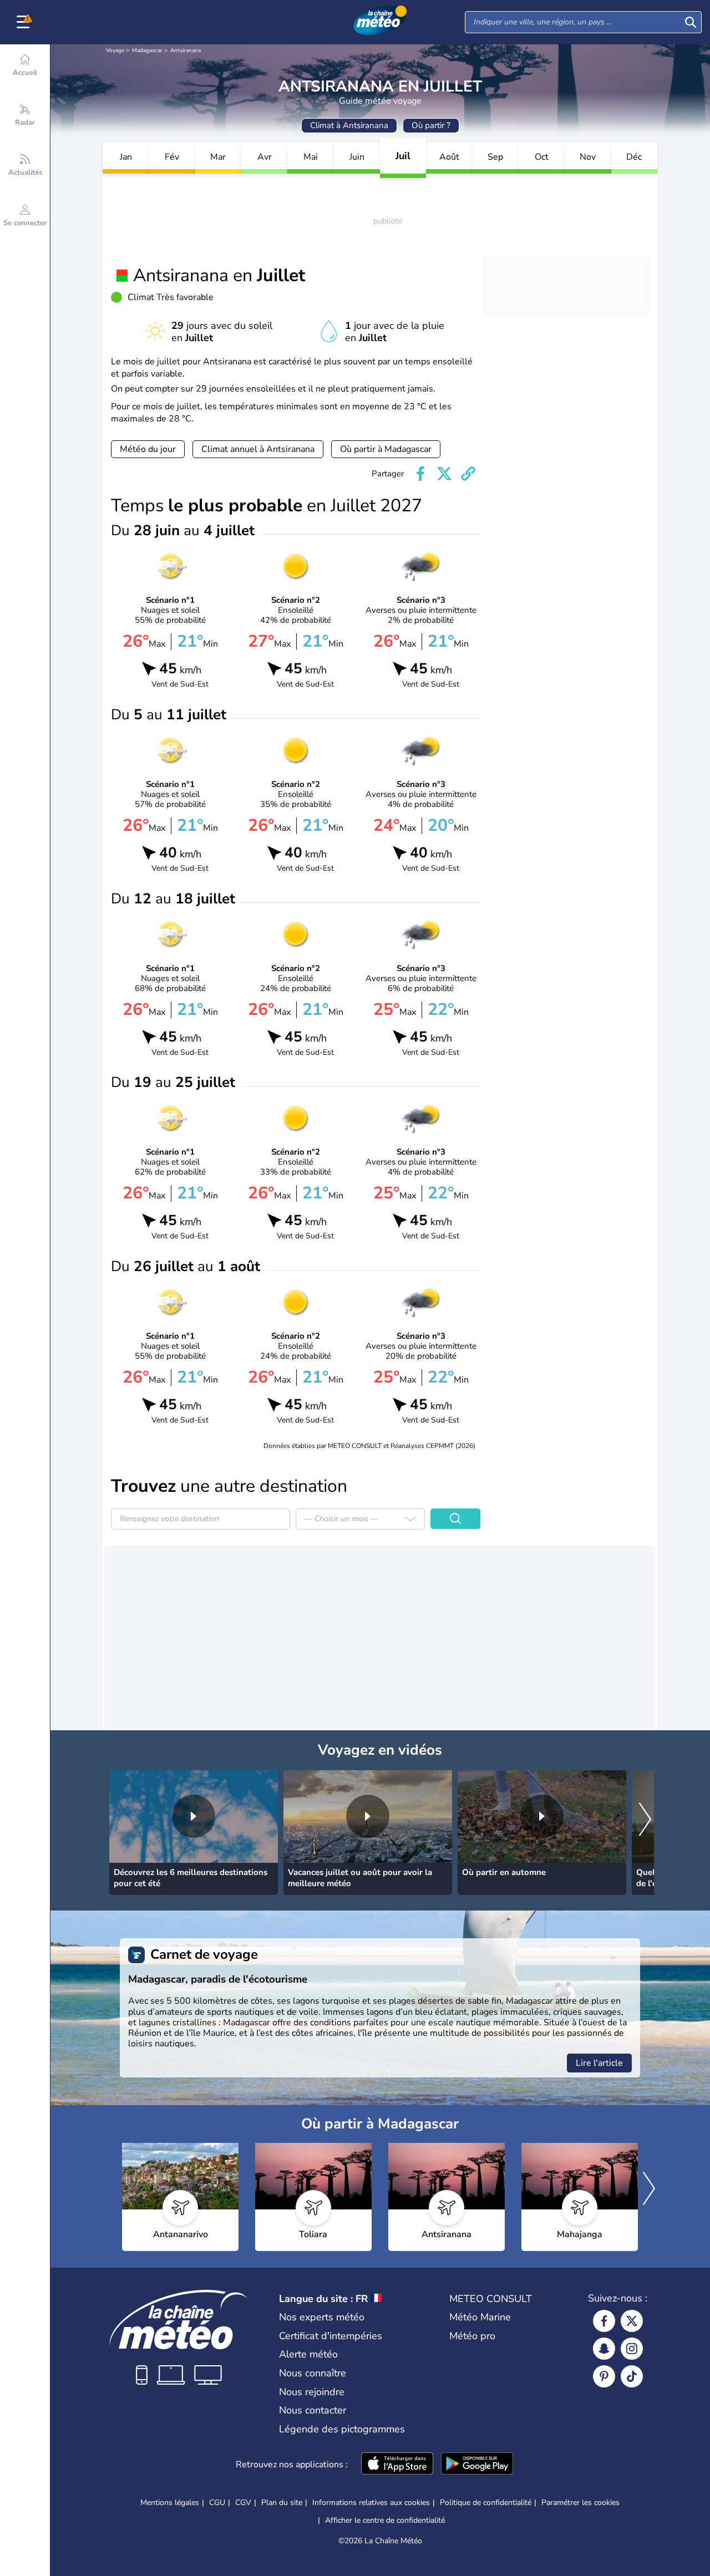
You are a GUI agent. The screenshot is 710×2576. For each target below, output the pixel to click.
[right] (645, 1820)
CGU (217, 2503)
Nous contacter (313, 2410)
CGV (243, 2503)
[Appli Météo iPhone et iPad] (397, 2465)
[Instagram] (632, 2349)
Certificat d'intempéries (331, 2336)
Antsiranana (186, 50)
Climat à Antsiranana (349, 125)
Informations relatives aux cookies (371, 2503)
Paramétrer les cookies (580, 2503)
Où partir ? (431, 125)
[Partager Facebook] (420, 474)
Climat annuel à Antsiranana (258, 449)
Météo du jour (148, 449)
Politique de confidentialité (486, 2503)
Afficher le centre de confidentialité (385, 2521)
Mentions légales (170, 2503)
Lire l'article (599, 2063)
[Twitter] (632, 2321)
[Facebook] (604, 2321)
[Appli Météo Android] (477, 2465)
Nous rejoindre (312, 2392)
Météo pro (472, 2336)
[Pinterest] (604, 2376)
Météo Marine (480, 2317)
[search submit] (691, 22)
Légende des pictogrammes (342, 2429)
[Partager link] (468, 474)
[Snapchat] (604, 2349)
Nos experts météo (322, 2317)
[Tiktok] (632, 2376)
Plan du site (282, 2503)
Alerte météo (308, 2354)
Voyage (115, 50)
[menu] (25, 22)
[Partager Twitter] (444, 474)
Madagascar (147, 50)
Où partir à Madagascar (386, 449)
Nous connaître (313, 2373)
